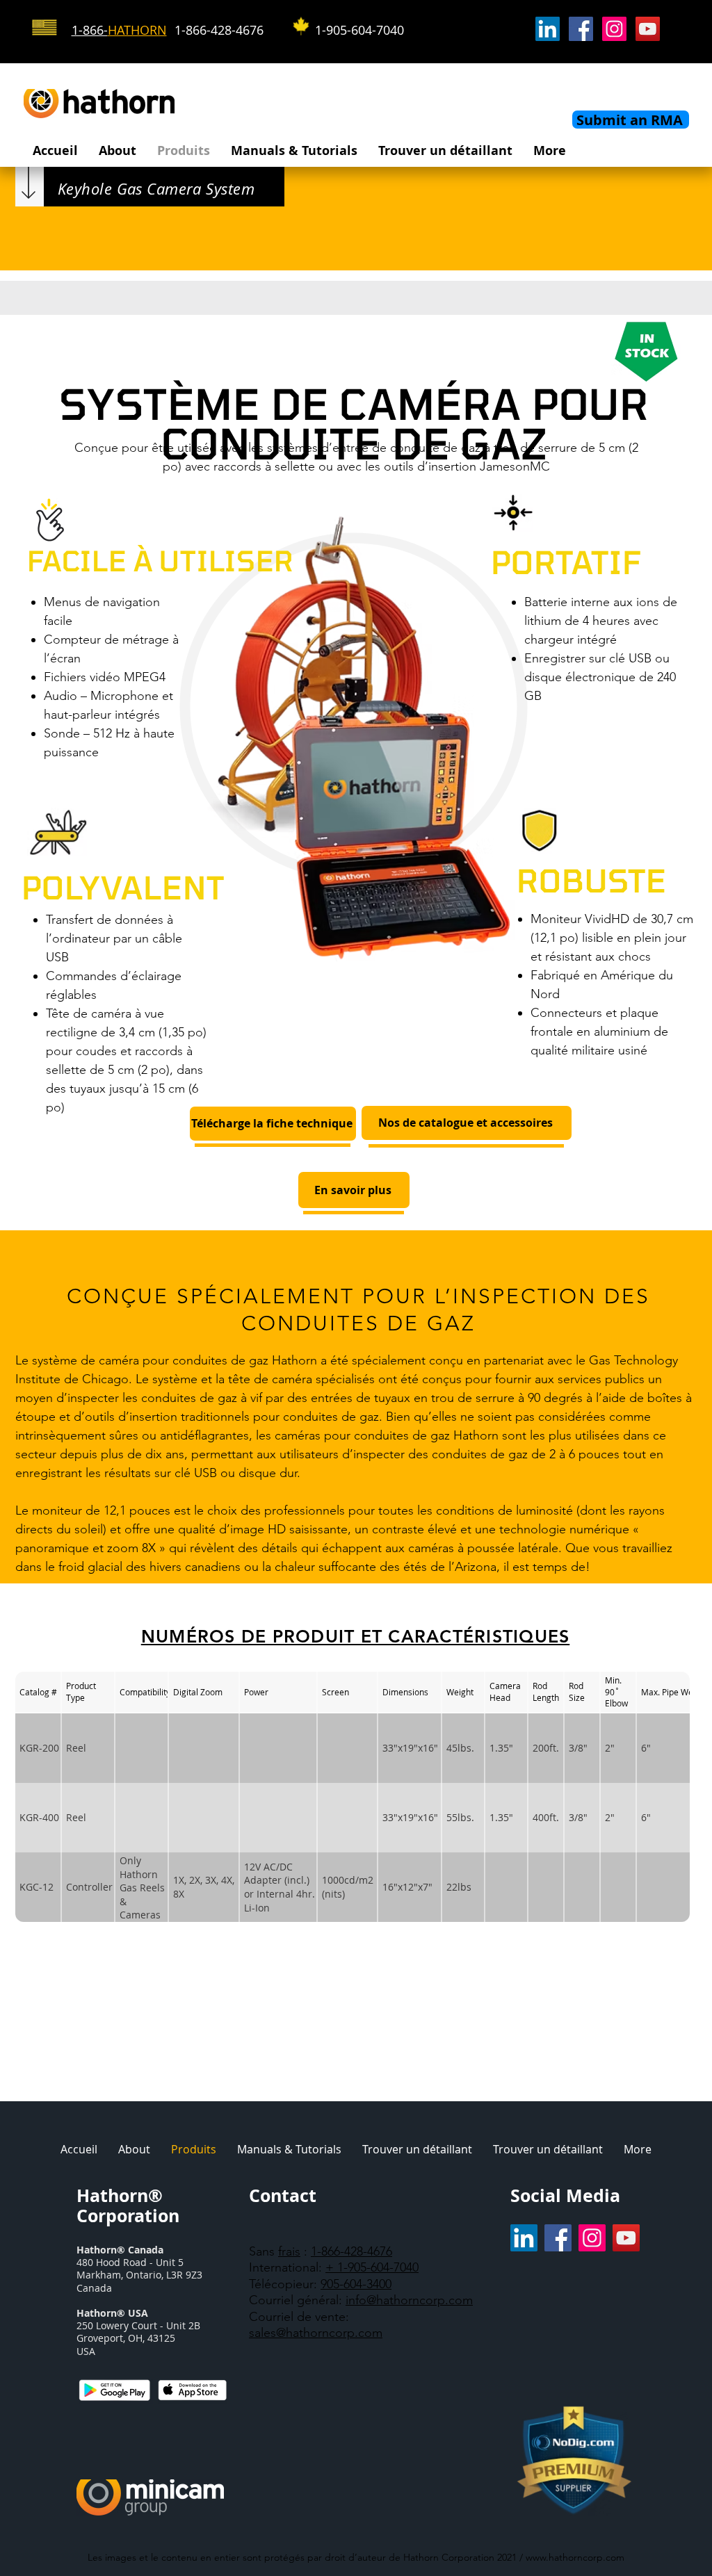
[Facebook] (581, 29)
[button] (118, 150)
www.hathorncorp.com (575, 2557)
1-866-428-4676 (351, 2251)
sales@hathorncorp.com (316, 2333)
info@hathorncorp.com (409, 2300)
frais (289, 2251)
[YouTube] (648, 29)
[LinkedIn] (548, 29)
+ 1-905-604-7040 (372, 2267)
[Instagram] (614, 29)
